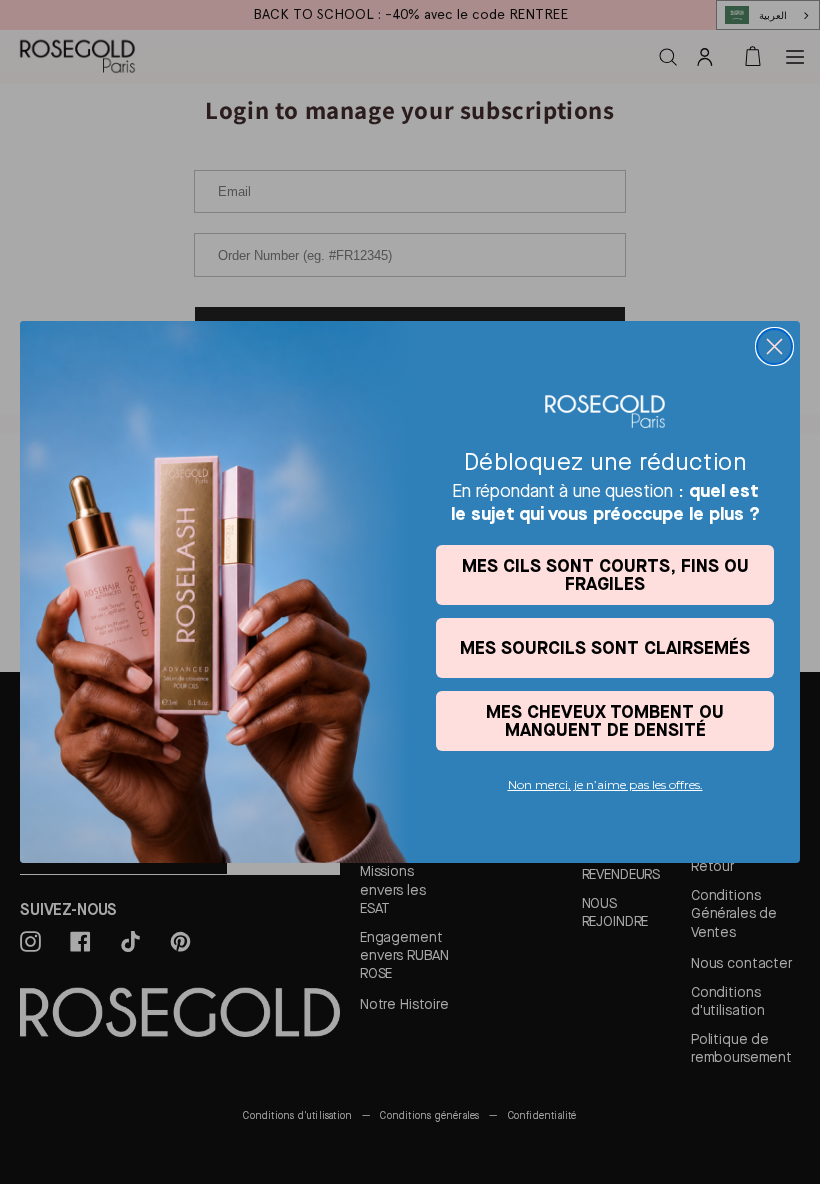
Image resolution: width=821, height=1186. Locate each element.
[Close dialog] (774, 346)
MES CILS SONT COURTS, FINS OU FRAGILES (605, 574)
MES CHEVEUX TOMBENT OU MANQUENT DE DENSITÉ (605, 720)
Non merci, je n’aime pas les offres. (605, 784)
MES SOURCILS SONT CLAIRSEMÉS (605, 647)
